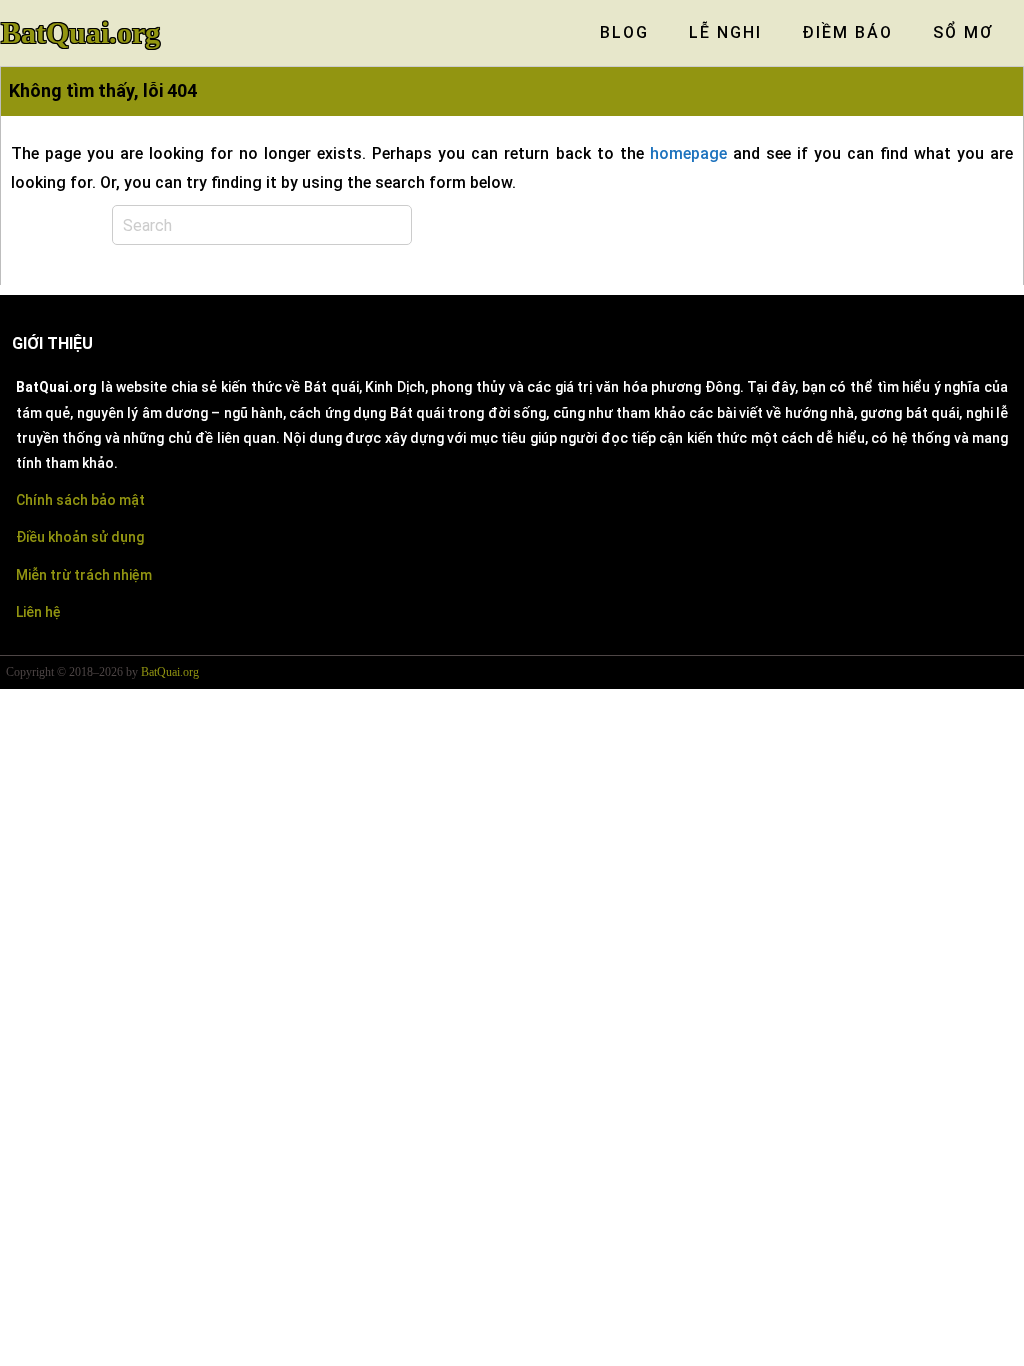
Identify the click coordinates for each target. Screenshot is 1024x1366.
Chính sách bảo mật (80, 500)
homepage (688, 153)
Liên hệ (38, 612)
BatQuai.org (80, 33)
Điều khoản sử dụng (80, 537)
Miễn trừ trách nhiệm (84, 575)
